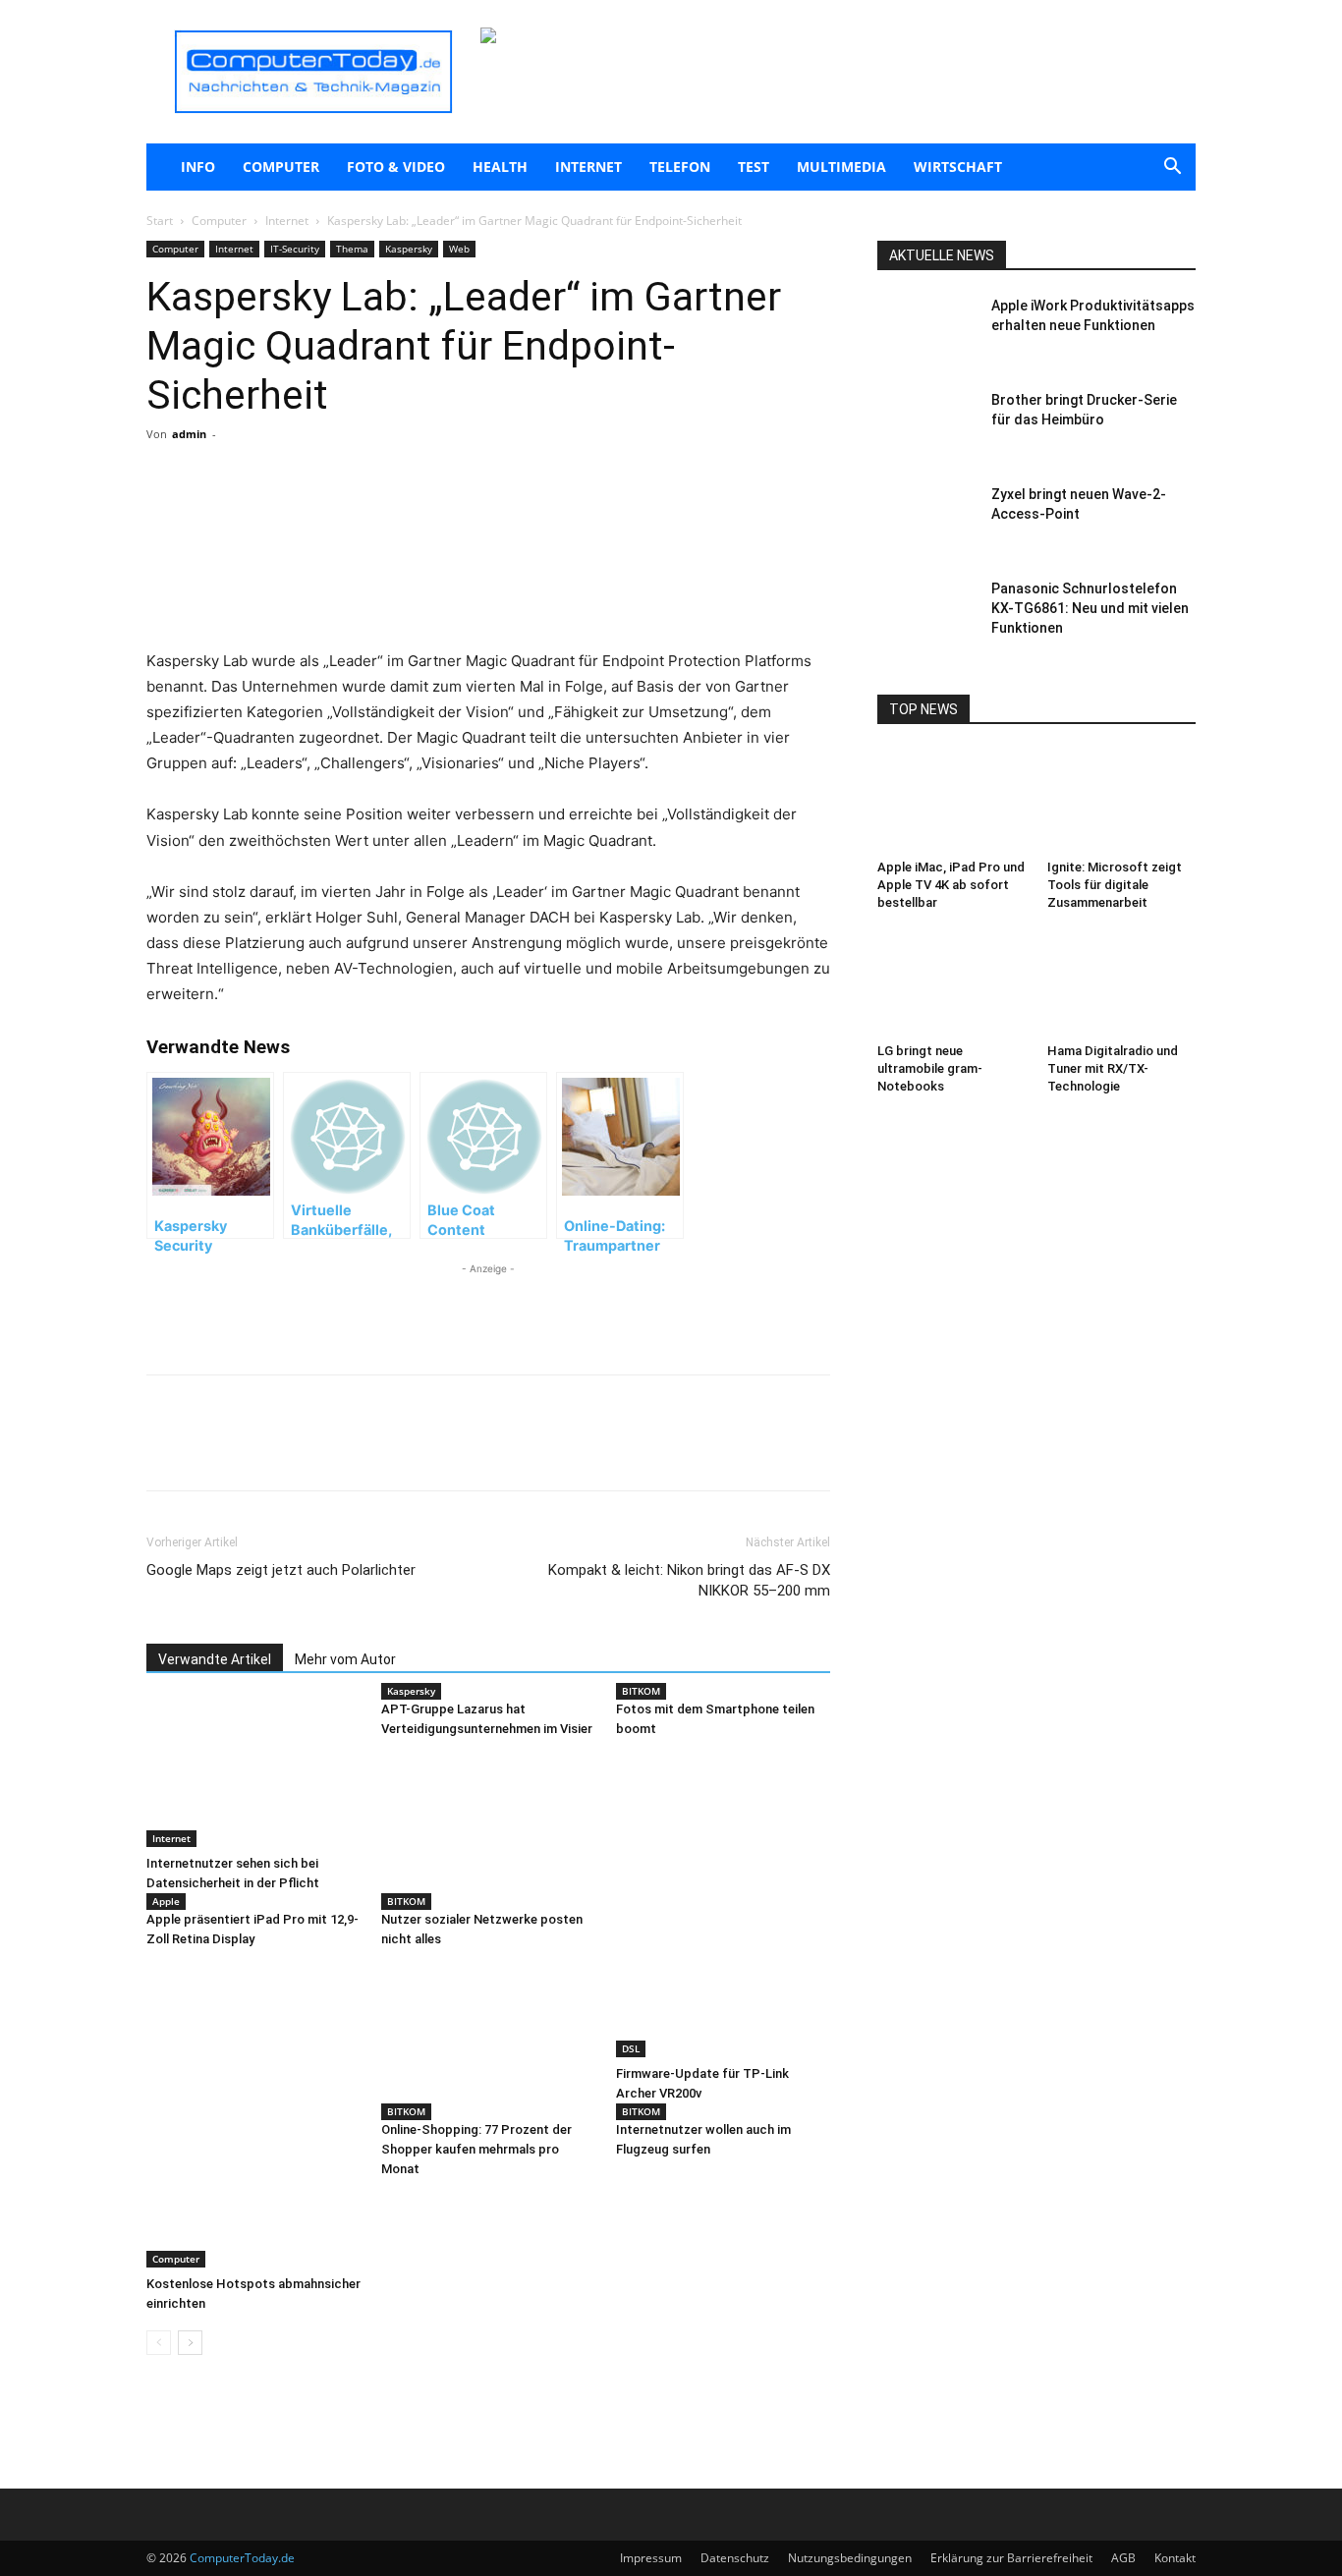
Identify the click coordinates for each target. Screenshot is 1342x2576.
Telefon (680, 167)
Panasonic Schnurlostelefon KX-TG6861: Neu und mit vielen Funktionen (1090, 608)
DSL (631, 2048)
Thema (352, 249)
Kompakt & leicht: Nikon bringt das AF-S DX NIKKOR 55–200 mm (689, 1580)
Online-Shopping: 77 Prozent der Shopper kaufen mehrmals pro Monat (476, 2149)
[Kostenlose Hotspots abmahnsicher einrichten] (253, 2194)
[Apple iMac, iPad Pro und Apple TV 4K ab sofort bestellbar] (952, 801)
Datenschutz (735, 2558)
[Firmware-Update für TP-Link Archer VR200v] (723, 1984)
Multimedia (841, 167)
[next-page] (190, 2343)
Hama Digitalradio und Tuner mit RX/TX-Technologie (1113, 1068)
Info (198, 167)
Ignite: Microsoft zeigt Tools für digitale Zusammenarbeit (1115, 885)
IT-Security (295, 249)
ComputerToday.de (242, 2558)
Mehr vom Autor (345, 1659)
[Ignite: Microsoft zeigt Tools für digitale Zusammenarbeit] (1122, 801)
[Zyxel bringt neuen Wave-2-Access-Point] (926, 519)
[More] (377, 513)
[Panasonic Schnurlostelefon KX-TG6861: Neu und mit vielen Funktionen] (926, 613)
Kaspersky (409, 249)
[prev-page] (159, 2343)
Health (500, 167)
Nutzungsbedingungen (850, 2558)
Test (754, 167)
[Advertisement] (488, 598)
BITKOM (641, 1691)
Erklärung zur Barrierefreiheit (1011, 2558)
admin (189, 434)
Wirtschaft (958, 167)
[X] (331, 513)
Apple (166, 1901)
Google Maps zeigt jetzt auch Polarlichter (281, 1570)
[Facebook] (286, 513)
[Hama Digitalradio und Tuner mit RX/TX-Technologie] (1122, 984)
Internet (588, 167)
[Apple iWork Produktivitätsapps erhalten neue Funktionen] (926, 330)
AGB (1123, 2558)
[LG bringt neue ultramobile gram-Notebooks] (952, 984)
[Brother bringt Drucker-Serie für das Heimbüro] (926, 424)
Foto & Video (396, 167)
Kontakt (1175, 2558)
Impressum (651, 2558)
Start (160, 221)
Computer (281, 167)
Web (459, 249)
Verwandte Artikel (215, 1659)
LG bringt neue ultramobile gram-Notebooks (930, 1068)
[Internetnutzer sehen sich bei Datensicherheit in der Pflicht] (253, 1773)
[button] (1172, 168)
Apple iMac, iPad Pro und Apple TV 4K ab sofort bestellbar (951, 885)
